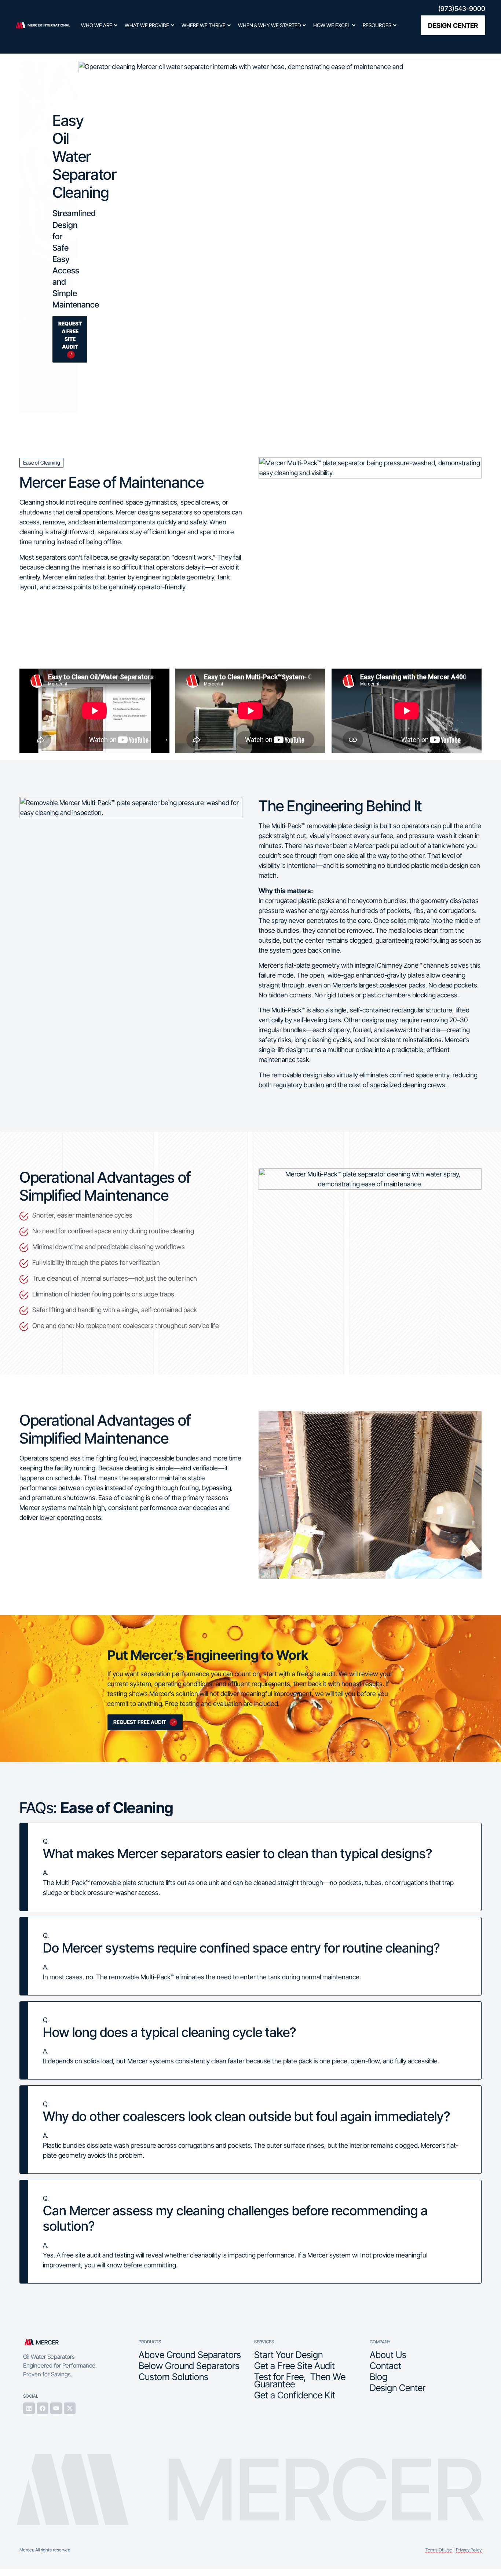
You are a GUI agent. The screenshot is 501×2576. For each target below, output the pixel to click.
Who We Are (97, 25)
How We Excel (332, 25)
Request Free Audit (140, 1722)
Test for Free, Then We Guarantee (300, 2380)
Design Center (398, 2388)
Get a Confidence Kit (295, 2395)
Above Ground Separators (190, 2355)
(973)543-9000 (462, 9)
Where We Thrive (204, 25)
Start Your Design (288, 2355)
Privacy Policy (469, 2550)
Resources (377, 25)
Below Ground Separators (189, 2366)
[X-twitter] (70, 2408)
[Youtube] (56, 2408)
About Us (388, 2355)
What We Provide (147, 25)
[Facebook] (43, 2408)
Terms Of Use (439, 2550)
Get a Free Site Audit (295, 2366)
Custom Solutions (173, 2377)
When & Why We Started (269, 25)
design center (453, 26)
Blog (379, 2377)
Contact (385, 2366)
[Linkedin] (29, 2408)
